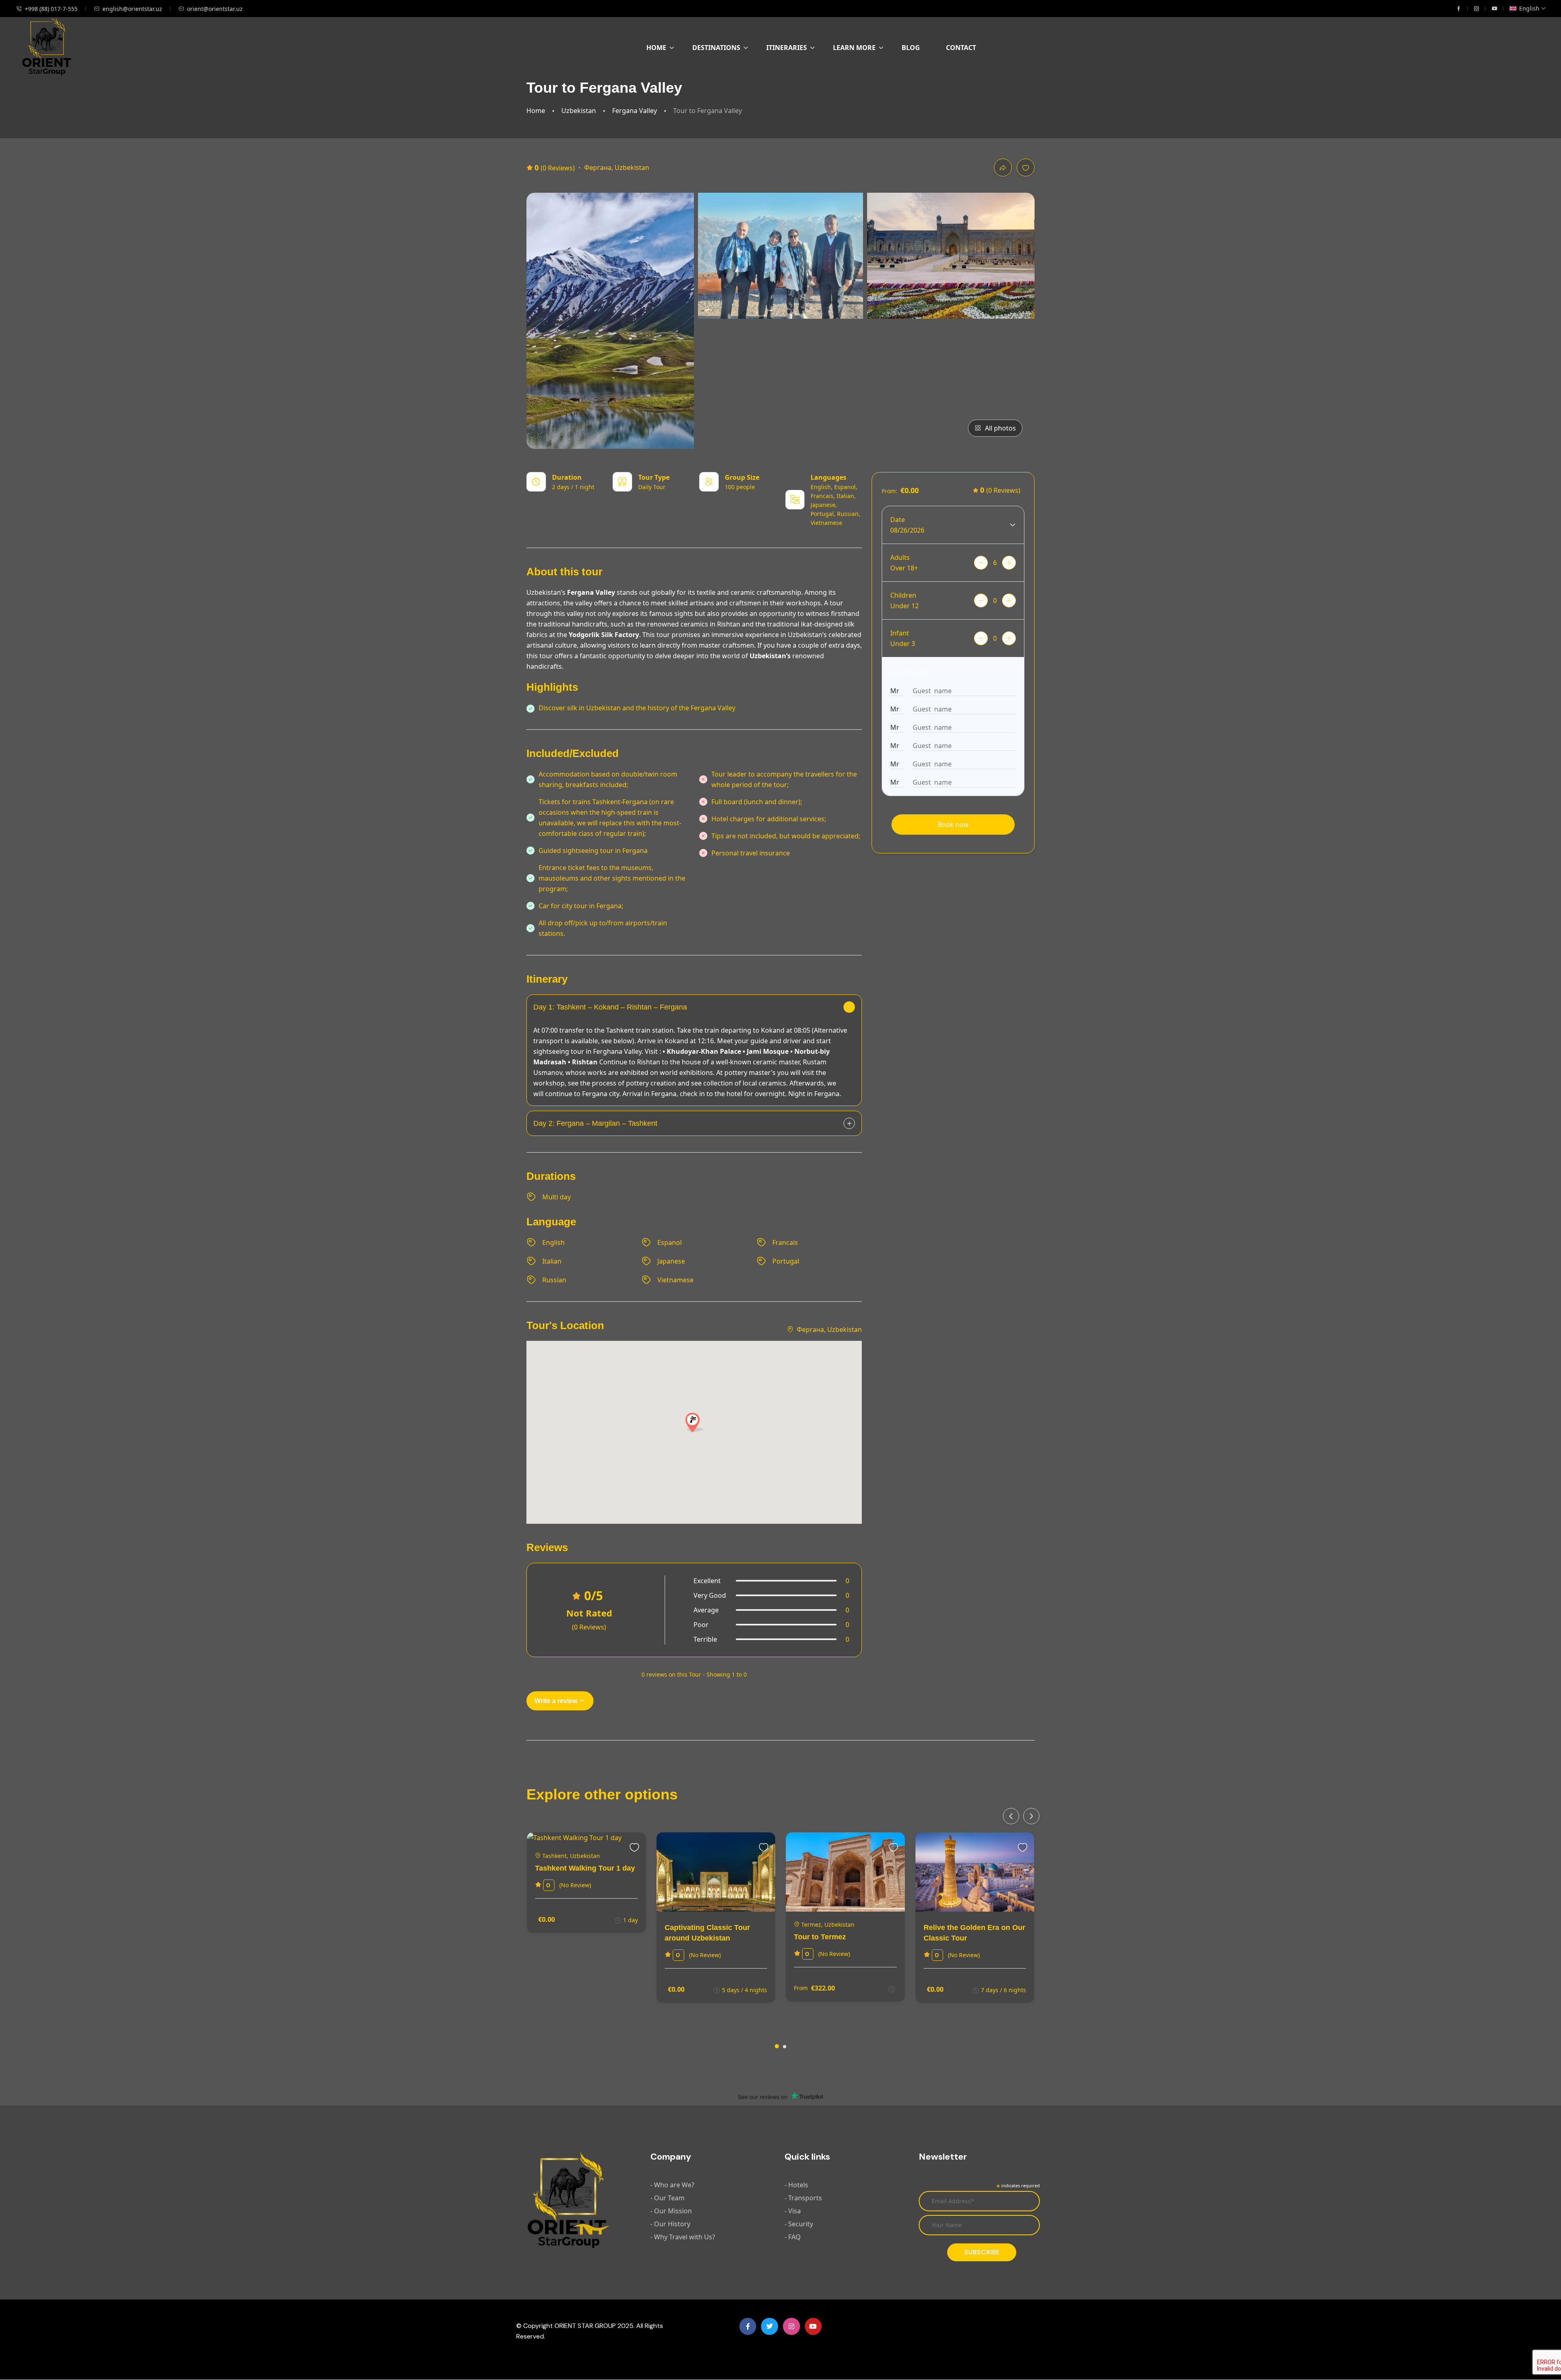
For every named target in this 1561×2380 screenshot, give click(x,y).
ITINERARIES (787, 48)
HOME (656, 48)
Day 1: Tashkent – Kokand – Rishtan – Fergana (610, 1007)
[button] (777, 2046)
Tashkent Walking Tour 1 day (585, 1868)
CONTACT (961, 48)
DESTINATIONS (716, 48)
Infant (900, 633)
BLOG (911, 48)
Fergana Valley (635, 111)
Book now (953, 825)
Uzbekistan (579, 111)
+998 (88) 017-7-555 (51, 9)
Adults (900, 557)
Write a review (557, 1701)
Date (898, 520)
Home (536, 111)
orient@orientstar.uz (215, 9)
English (1529, 8)
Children (903, 595)
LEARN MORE (854, 48)
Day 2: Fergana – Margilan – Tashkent (595, 1123)
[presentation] (1011, 1816)
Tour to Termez (820, 1937)
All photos (1000, 428)
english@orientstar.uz (132, 9)
